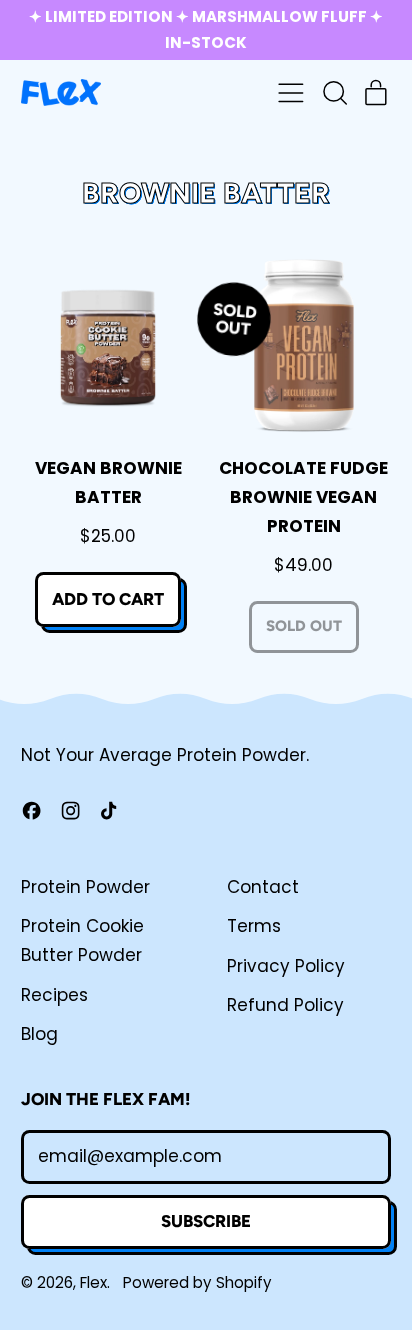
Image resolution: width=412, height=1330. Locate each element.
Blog (39, 1034)
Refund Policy (285, 1005)
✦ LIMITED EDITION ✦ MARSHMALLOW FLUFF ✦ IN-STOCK (206, 29)
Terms (254, 926)
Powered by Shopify (197, 1282)
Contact (263, 887)
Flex (93, 1282)
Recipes (54, 995)
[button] (334, 93)
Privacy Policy (286, 966)
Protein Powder (85, 887)
